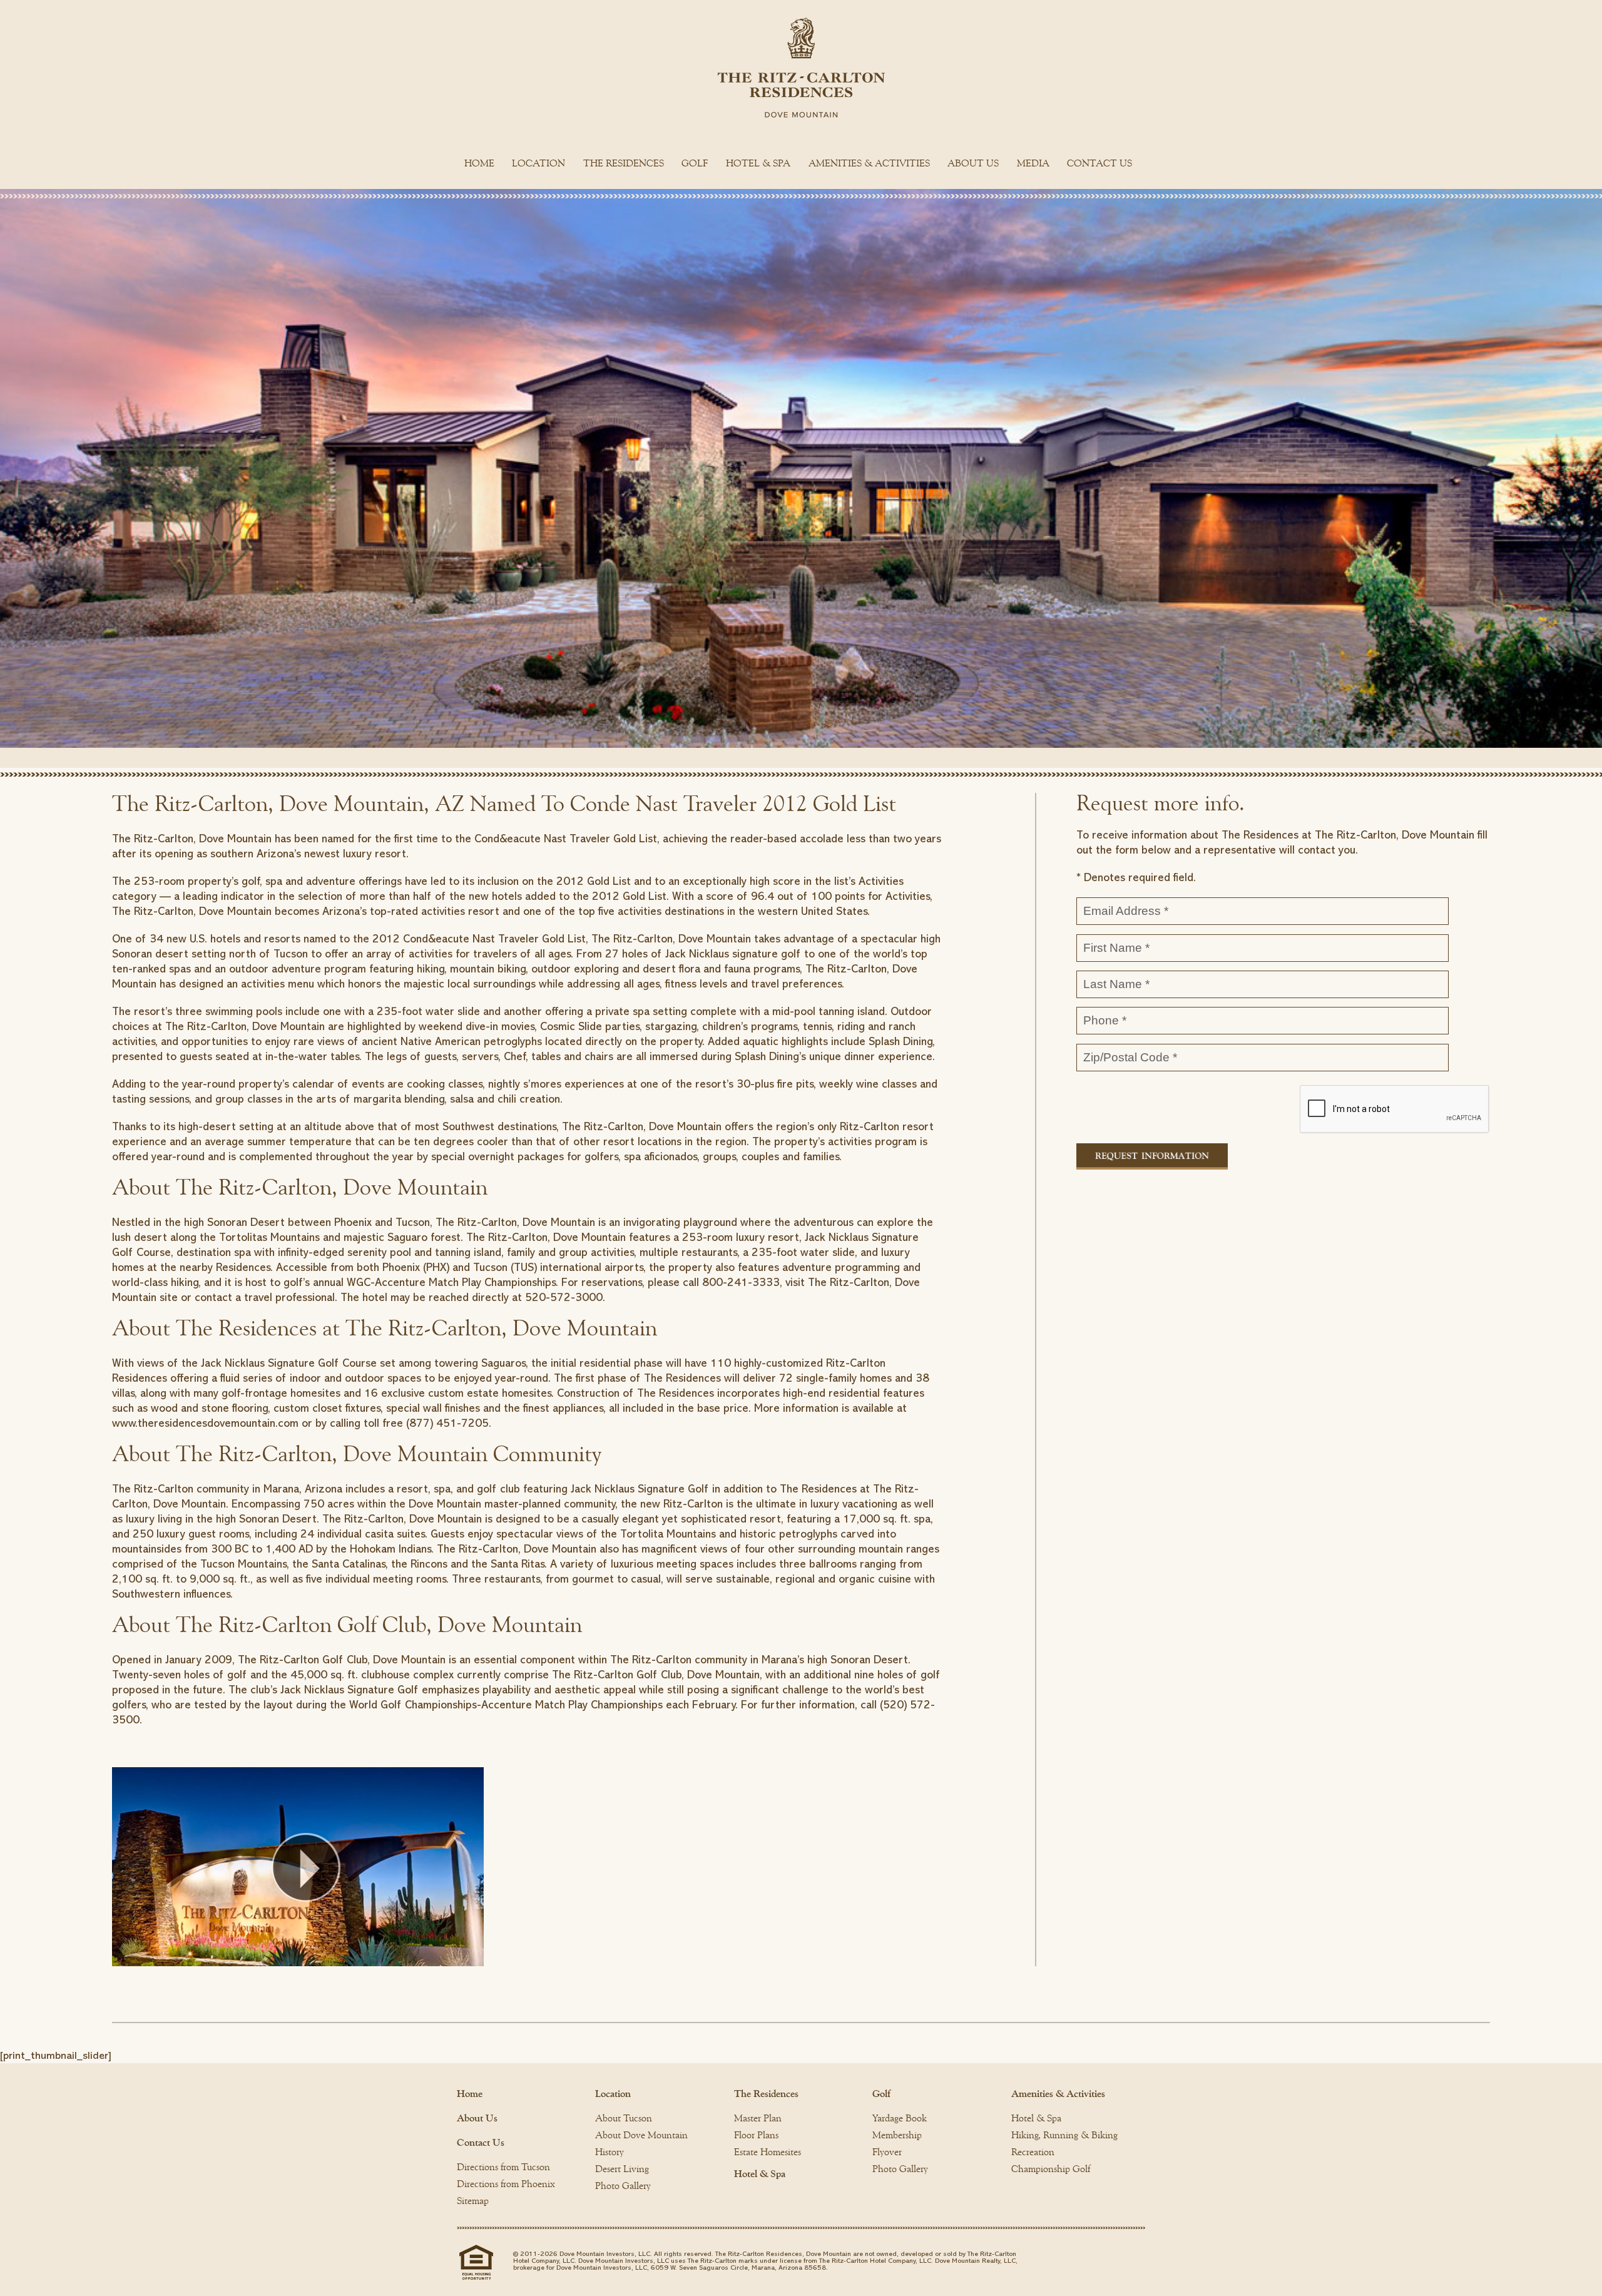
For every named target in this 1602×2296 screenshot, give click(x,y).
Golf (695, 163)
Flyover (887, 2152)
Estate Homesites (768, 2152)
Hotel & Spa (758, 163)
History (610, 2152)
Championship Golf (1051, 2169)
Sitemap (473, 2201)
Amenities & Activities (869, 163)
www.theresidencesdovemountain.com (205, 1423)
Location (538, 163)
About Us (973, 163)
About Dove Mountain (641, 2135)
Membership (897, 2135)
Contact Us (1099, 163)
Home (479, 163)
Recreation (1033, 2152)
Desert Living (622, 2169)
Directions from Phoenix (506, 2184)
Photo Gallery (623, 2186)
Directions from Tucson (503, 2167)
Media (1033, 163)
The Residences (624, 163)
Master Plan (758, 2118)
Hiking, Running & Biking (1064, 2135)
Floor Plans (756, 2135)
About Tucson (624, 2118)
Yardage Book (900, 2118)
